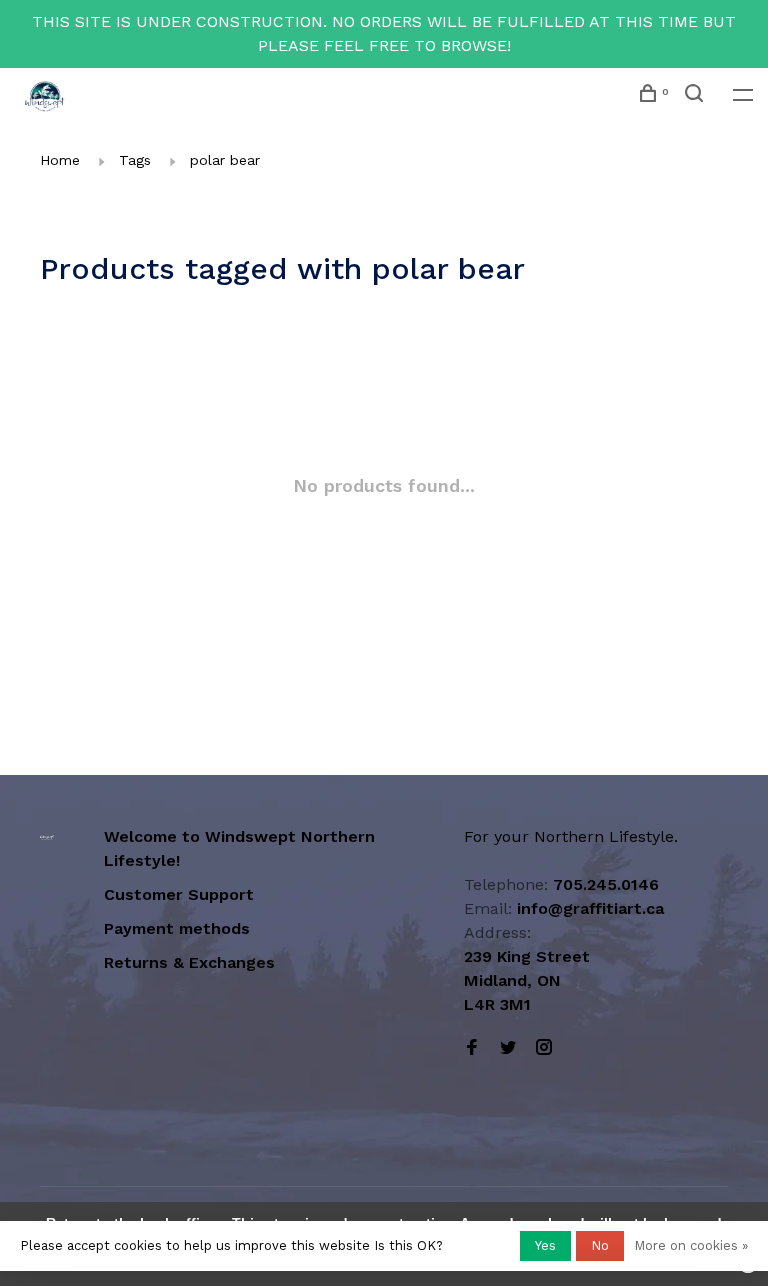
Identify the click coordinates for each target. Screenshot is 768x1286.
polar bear (225, 160)
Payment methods (177, 928)
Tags (135, 160)
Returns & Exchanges (189, 962)
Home (60, 160)
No (600, 1245)
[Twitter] (508, 1048)
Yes (545, 1245)
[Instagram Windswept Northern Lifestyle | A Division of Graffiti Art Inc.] (544, 1048)
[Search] (696, 96)
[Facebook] (472, 1048)
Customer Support (179, 894)
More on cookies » (691, 1245)
